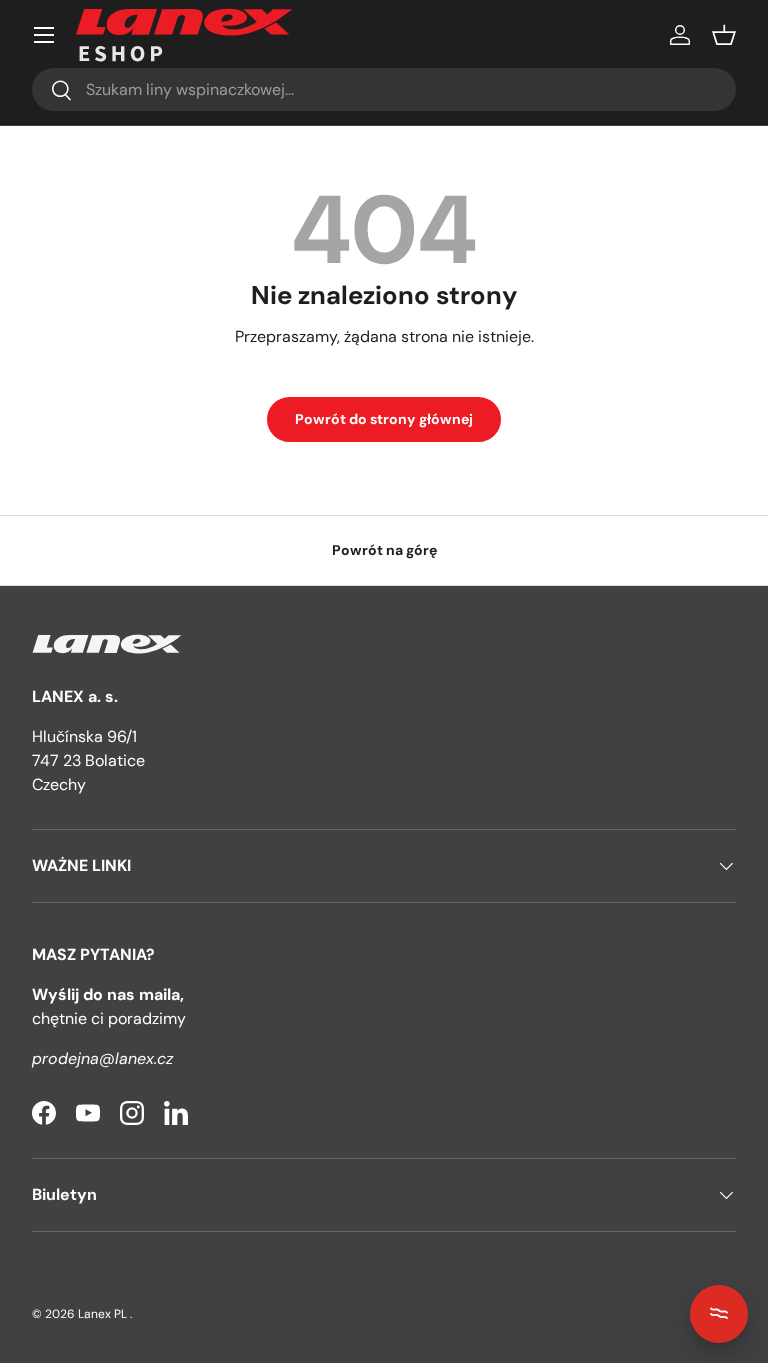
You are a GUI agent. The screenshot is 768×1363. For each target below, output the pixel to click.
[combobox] (384, 89)
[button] (724, 35)
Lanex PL (102, 1314)
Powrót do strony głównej (384, 419)
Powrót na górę (384, 550)
